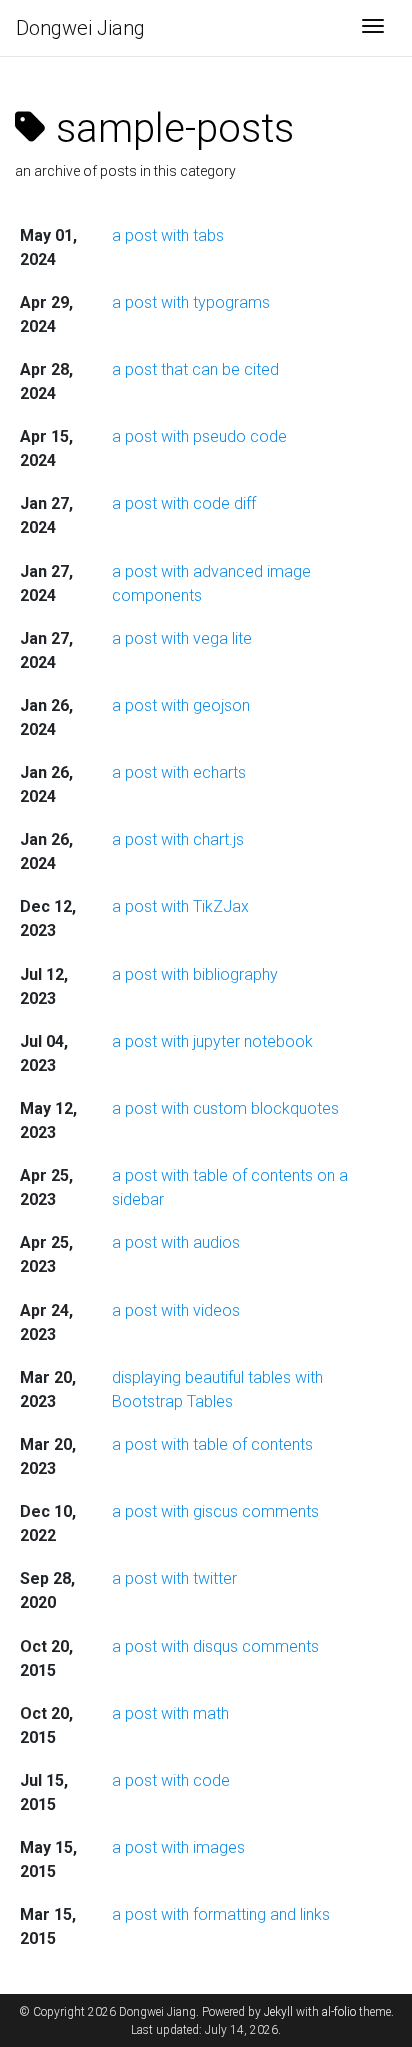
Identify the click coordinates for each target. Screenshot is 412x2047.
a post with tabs (168, 235)
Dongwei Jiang (80, 28)
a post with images (178, 1847)
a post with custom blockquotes (225, 1108)
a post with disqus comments (215, 1646)
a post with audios (176, 1242)
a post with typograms (191, 302)
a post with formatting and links (221, 1914)
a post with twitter (174, 1578)
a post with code (171, 1780)
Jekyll (278, 2012)
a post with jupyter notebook (212, 1041)
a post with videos (176, 1310)
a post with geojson (181, 705)
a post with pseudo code (199, 436)
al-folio (339, 2012)
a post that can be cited (195, 369)
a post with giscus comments (215, 1511)
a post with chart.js (178, 839)
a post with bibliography (195, 974)
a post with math (170, 1713)
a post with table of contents (212, 1444)
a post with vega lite (182, 638)
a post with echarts (179, 772)
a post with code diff (184, 503)
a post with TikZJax (180, 906)
